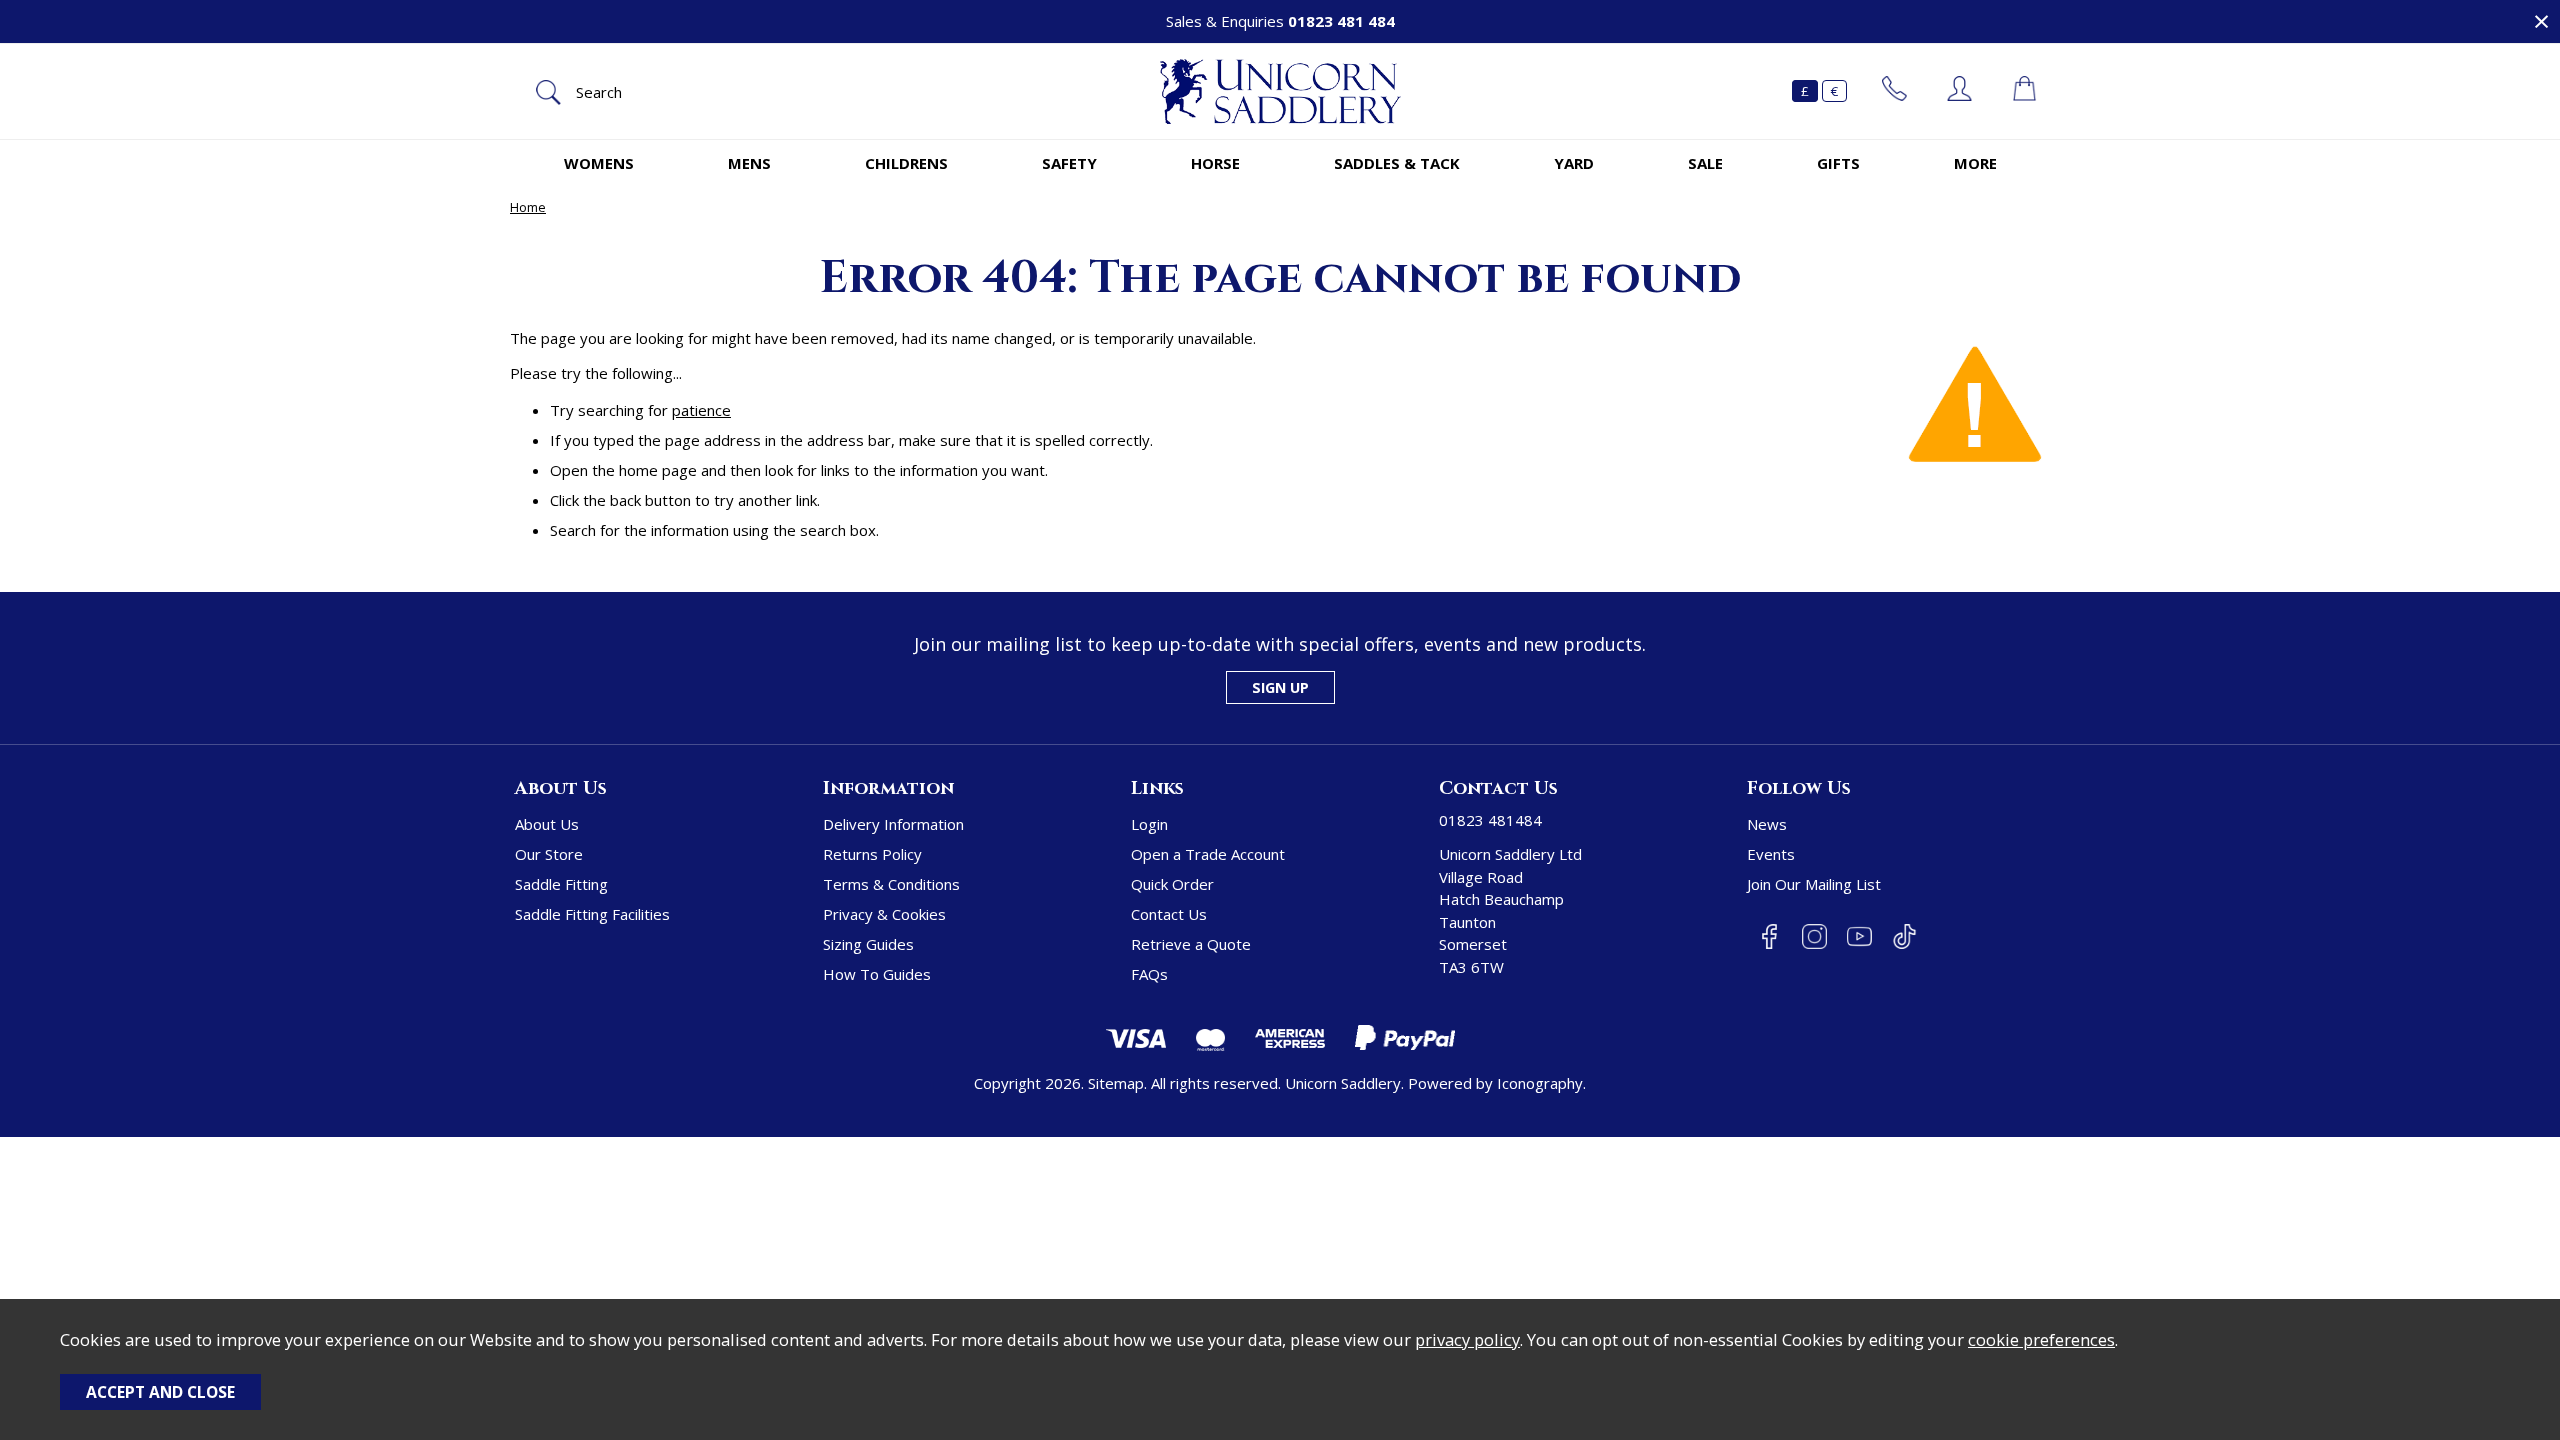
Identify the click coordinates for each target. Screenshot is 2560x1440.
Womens (599, 163)
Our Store (549, 854)
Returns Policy (872, 854)
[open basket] (2024, 91)
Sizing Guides (868, 944)
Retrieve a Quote (1191, 944)
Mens (749, 163)
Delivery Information (893, 824)
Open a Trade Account (1208, 854)
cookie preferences (2041, 1339)
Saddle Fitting (561, 884)
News (1767, 824)
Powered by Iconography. (1497, 1083)
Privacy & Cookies (884, 914)
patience (701, 410)
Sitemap (1116, 1083)
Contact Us (1169, 914)
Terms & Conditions (891, 884)
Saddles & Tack (1397, 163)
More (1975, 163)
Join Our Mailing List (1814, 884)
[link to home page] (1280, 91)
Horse (1215, 163)
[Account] (1959, 91)
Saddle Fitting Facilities (592, 914)
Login (1149, 824)
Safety (1069, 163)
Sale (1705, 163)
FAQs (1149, 974)
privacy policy (1467, 1339)
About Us (547, 824)
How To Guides (877, 974)
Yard (1574, 163)
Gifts (1838, 163)
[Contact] (1894, 91)
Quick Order (1172, 884)
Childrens (906, 163)
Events (1771, 854)
